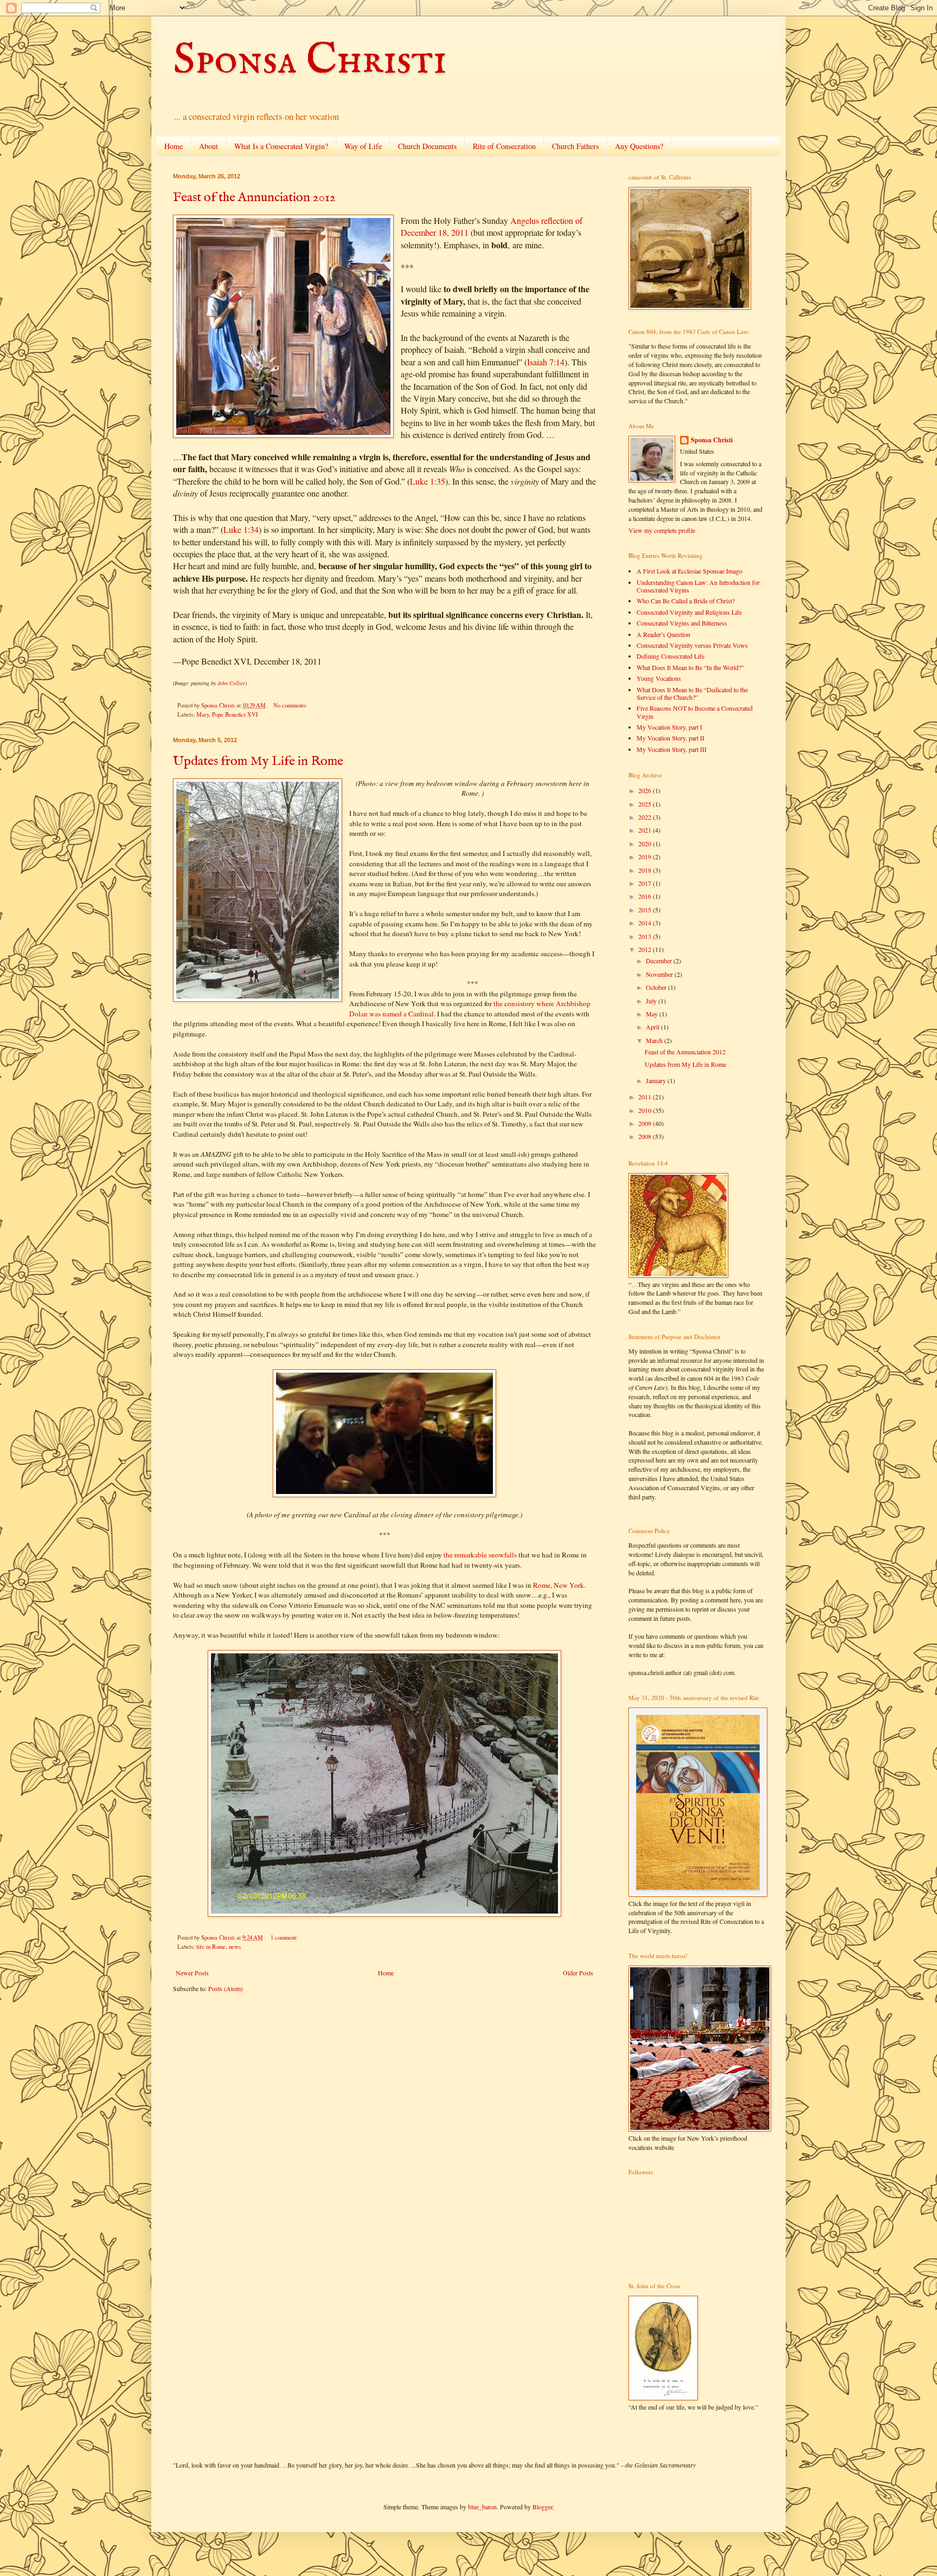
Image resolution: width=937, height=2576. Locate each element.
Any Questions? (639, 146)
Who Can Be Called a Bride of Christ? (686, 601)
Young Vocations (659, 678)
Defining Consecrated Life (670, 656)
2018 (646, 870)
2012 (646, 949)
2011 (646, 1097)
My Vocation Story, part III (672, 749)
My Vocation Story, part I (669, 727)
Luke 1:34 (241, 529)
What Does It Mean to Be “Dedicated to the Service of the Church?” (692, 693)
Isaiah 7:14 (546, 362)
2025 (646, 804)
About (208, 146)
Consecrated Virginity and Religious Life (689, 612)
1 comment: (285, 1937)
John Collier (231, 683)
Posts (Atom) (226, 1988)
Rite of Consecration (504, 146)
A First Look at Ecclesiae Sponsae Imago (689, 571)
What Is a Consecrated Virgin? (281, 146)
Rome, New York (559, 1585)
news (235, 1947)
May (653, 1014)
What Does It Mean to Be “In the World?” (690, 667)
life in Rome (211, 1947)
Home (174, 146)
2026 (646, 790)
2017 (646, 883)
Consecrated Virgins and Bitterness (682, 623)
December (660, 961)
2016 (646, 896)
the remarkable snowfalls (480, 1555)
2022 (646, 817)
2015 (646, 910)
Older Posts (578, 1973)
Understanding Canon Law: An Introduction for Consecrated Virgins (698, 586)
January (657, 1080)
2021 (646, 830)
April (653, 1027)
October (657, 987)
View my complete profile (662, 530)
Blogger (543, 2507)
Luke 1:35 (428, 481)
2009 (646, 1123)
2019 (646, 856)
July (652, 1001)
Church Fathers (575, 146)
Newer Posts (192, 1973)
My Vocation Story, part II (670, 738)
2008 (646, 1136)
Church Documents (427, 146)
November (660, 974)
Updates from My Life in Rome (258, 761)
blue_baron (482, 2507)
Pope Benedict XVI (235, 714)
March (655, 1040)
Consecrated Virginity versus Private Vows (692, 645)
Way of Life (363, 146)
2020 (646, 843)
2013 (646, 936)
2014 (646, 923)
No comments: (291, 705)
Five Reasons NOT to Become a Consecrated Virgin (695, 712)
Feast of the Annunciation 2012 (254, 198)
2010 (646, 1110)
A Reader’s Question (663, 634)
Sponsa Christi (310, 61)
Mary (203, 714)
